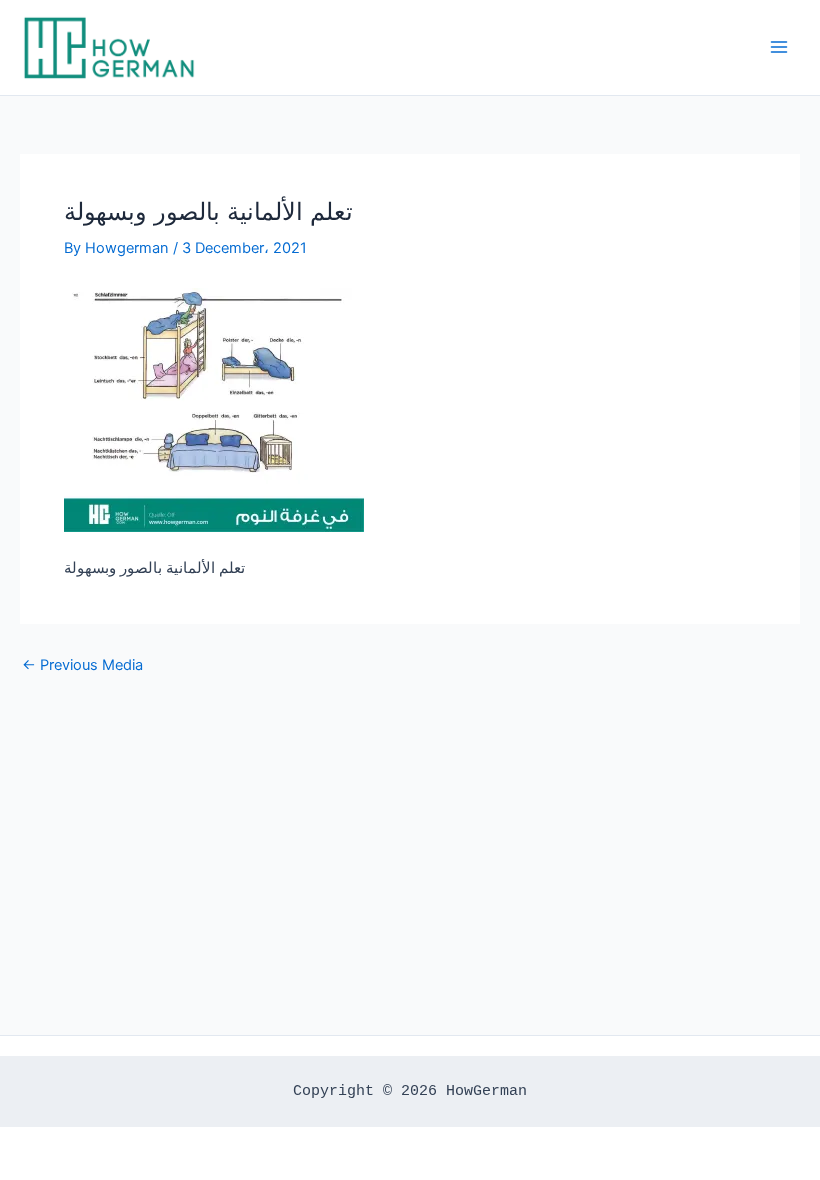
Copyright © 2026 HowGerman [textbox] (410, 1091)
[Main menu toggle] (779, 47)
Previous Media (82, 665)
